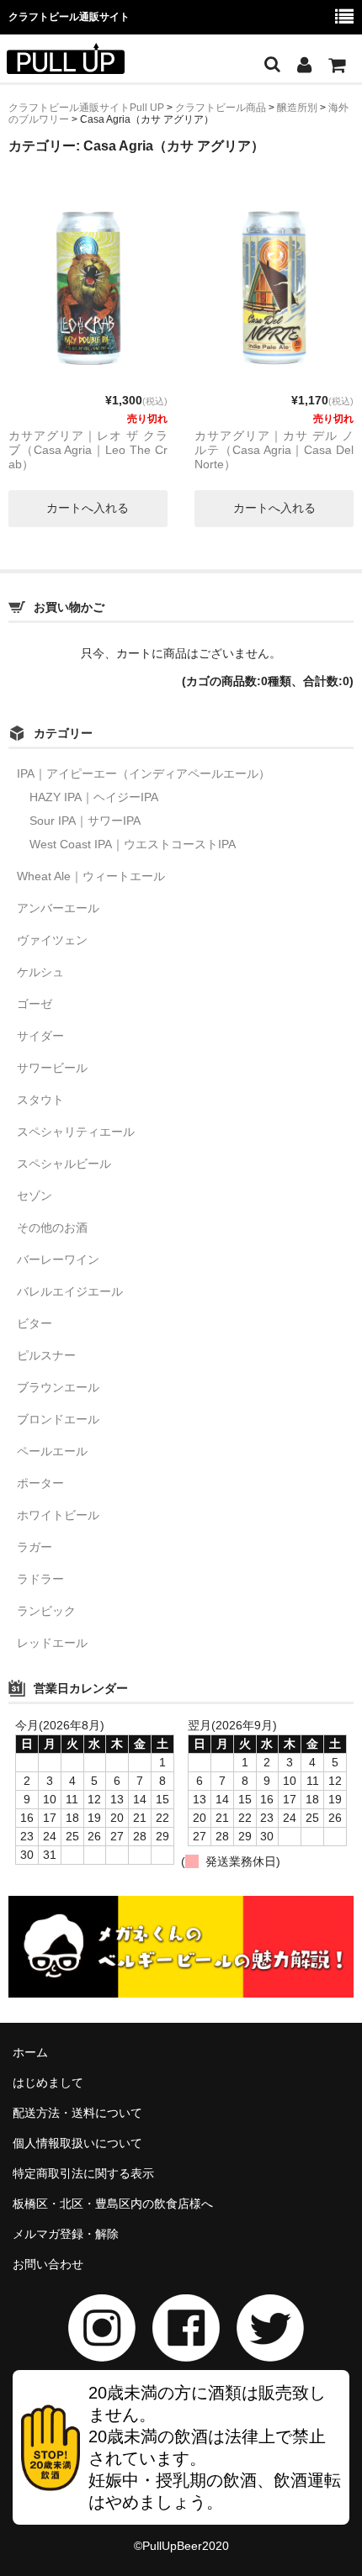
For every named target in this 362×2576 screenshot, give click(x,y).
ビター (35, 1323)
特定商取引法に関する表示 (83, 2173)
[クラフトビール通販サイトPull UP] (66, 63)
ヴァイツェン (52, 940)
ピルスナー (46, 1355)
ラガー (35, 1547)
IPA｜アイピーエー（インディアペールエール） (144, 773)
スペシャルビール (64, 1164)
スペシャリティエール (76, 1132)
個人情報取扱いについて (77, 2143)
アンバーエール (58, 908)
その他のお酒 (52, 1227)
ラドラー (40, 1579)
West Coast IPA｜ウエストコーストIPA (133, 844)
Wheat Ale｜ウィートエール (91, 876)
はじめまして (48, 2082)
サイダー (40, 1036)
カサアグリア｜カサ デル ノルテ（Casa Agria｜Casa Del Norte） (274, 450)
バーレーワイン (58, 1259)
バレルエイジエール (70, 1291)
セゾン (35, 1196)
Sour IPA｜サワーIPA (85, 821)
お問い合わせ (48, 2264)
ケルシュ (40, 972)
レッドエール (52, 1643)
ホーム (30, 2052)
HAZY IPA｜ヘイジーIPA (94, 797)
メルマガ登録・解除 (66, 2234)
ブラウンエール (58, 1387)
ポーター (40, 1483)
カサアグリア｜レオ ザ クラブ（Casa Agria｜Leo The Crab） (88, 450)
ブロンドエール (58, 1419)
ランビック (46, 1611)
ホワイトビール (58, 1515)
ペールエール (52, 1451)
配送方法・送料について (77, 2113)
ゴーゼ (35, 1004)
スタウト (40, 1100)
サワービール (52, 1068)
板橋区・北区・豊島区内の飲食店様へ (113, 2204)
